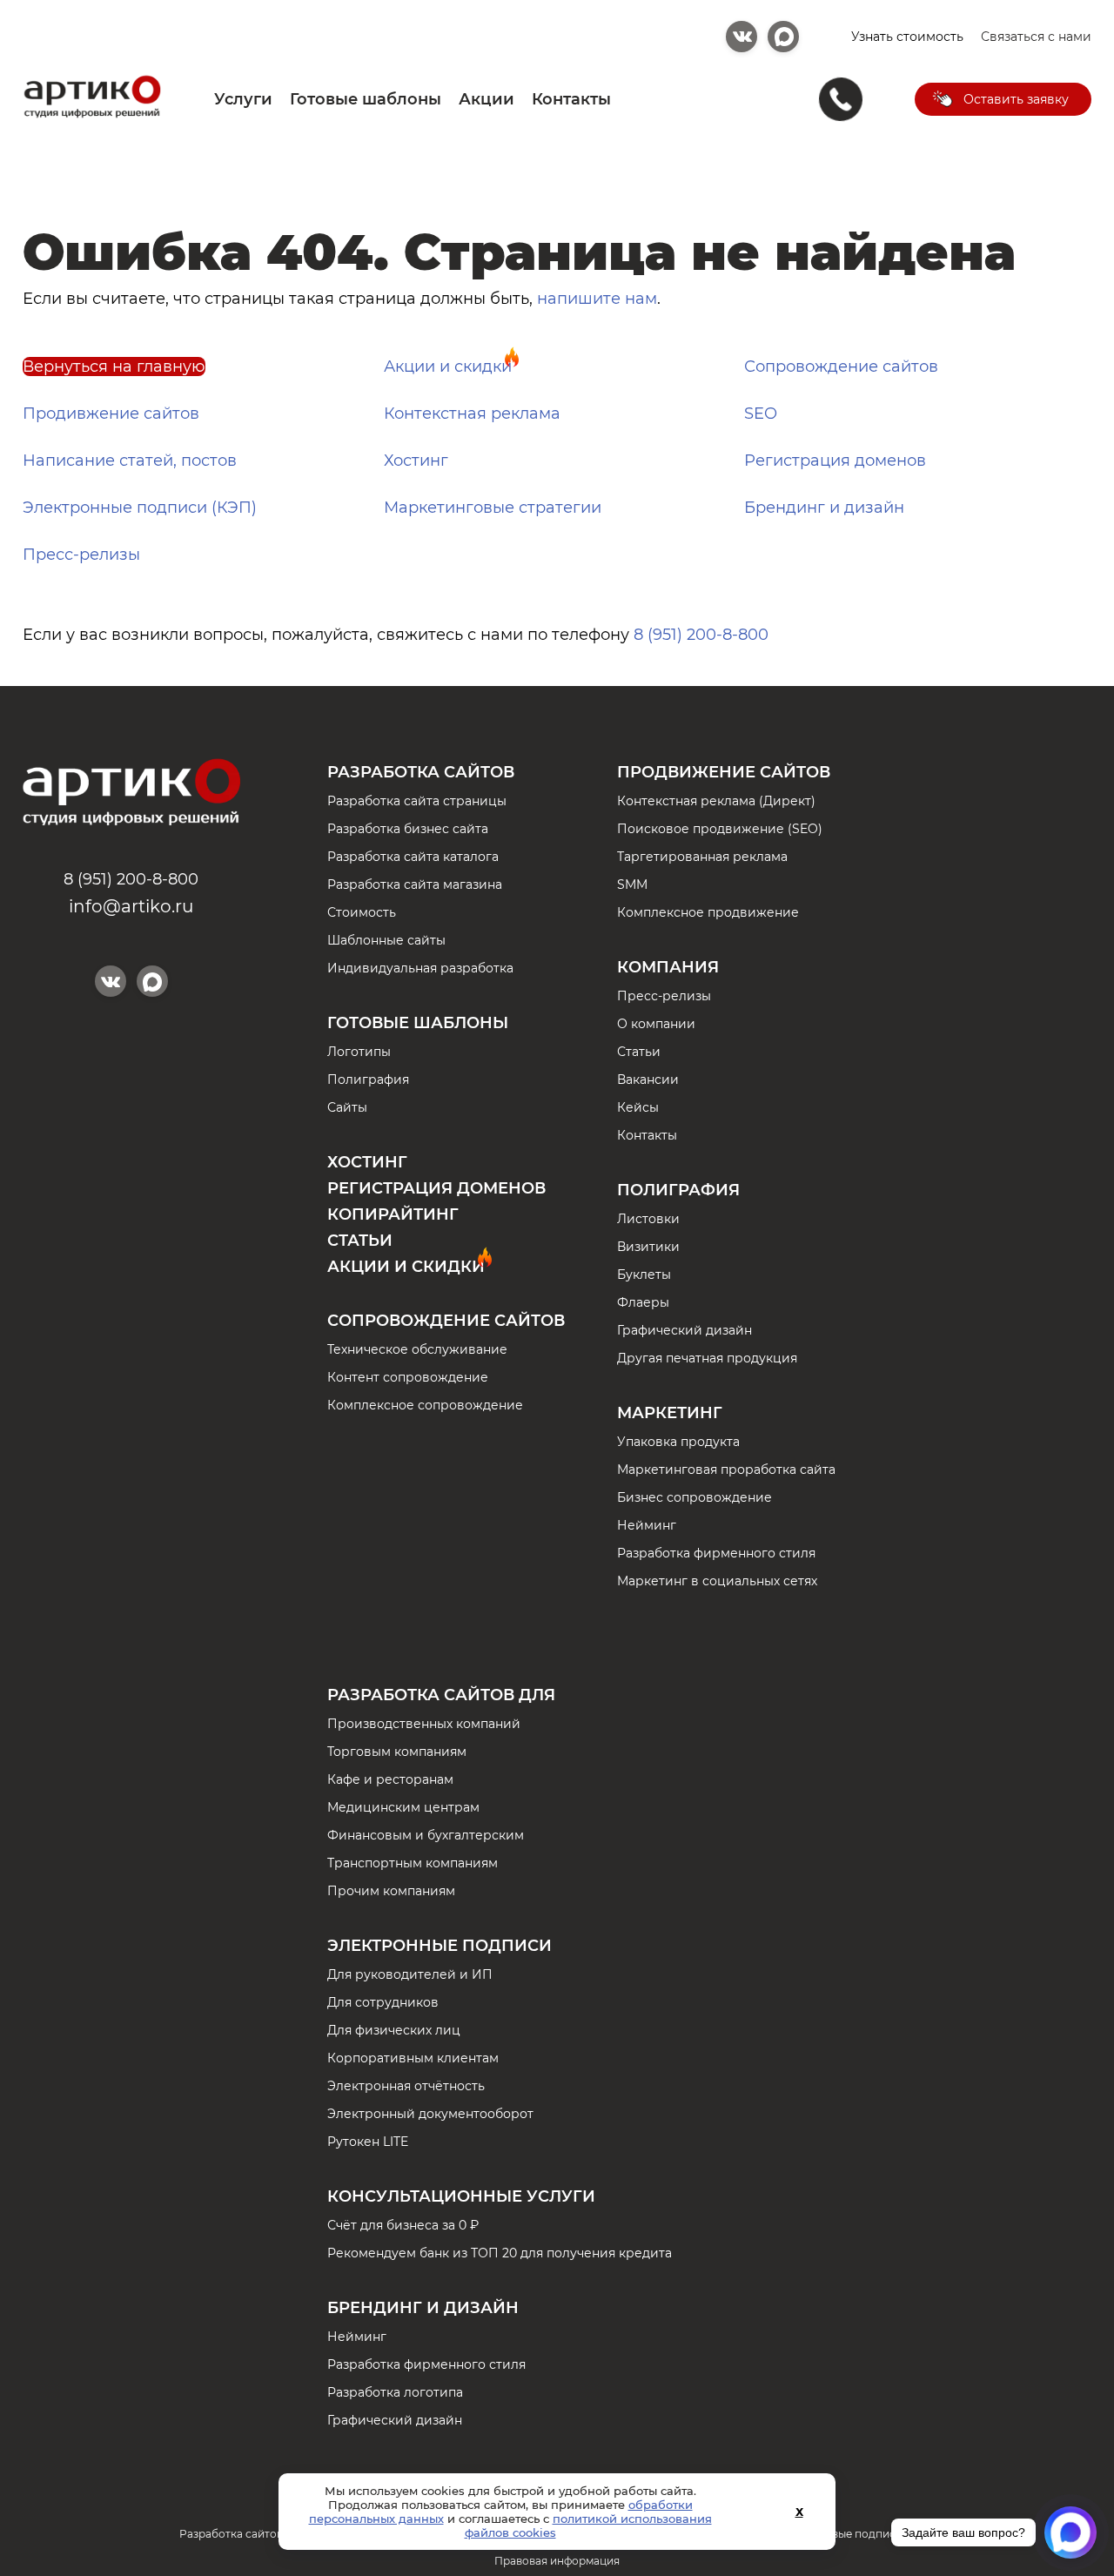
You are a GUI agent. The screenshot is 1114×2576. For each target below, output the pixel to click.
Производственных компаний (424, 1724)
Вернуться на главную (114, 367)
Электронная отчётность (406, 2086)
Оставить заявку (1016, 99)
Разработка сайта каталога (413, 857)
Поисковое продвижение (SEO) (720, 829)
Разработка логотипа (395, 2392)
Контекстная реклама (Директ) (716, 801)
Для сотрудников (383, 2002)
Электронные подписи (440, 1946)
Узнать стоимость (907, 37)
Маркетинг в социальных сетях (717, 1581)
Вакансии (648, 1079)
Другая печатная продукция (707, 1358)
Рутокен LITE (368, 2142)
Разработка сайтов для (441, 1695)
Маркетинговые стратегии (493, 508)
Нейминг (647, 1525)
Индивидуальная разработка (420, 968)
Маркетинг (670, 1413)
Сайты (347, 1107)
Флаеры (643, 1302)
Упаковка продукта (678, 1442)
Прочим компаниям (391, 1891)
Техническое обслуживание (417, 1349)
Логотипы (359, 1052)
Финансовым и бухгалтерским (426, 1835)
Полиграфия (368, 1079)
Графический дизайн (685, 1330)
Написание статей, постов (130, 461)
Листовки (648, 1219)
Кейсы (638, 1107)
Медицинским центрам (403, 1807)
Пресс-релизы (81, 555)
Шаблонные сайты (386, 940)
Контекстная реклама (472, 414)
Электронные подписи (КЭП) (140, 508)
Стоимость (362, 912)
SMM (632, 884)
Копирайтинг (393, 1214)
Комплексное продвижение (708, 912)
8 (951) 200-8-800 (701, 635)
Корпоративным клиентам (413, 2058)
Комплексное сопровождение (425, 1405)
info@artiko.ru (131, 906)
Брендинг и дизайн (824, 508)
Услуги (243, 99)
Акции (487, 99)
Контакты (571, 99)
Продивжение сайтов (111, 414)
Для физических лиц (394, 2030)
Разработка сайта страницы (417, 801)
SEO (761, 414)
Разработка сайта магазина (415, 884)
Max (783, 37)
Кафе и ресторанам (390, 1779)
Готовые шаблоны (366, 99)
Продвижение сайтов (724, 772)
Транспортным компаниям (413, 1863)
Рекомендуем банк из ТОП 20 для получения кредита (500, 2253)
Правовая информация (557, 2561)
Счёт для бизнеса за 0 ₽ (403, 2225)
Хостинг (416, 461)
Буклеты (644, 1275)
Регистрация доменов (835, 461)
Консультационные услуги (461, 2196)
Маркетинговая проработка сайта (726, 1470)
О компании (656, 1024)
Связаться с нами (1036, 37)
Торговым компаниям (397, 1752)
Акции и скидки (448, 367)
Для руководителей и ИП (410, 1974)
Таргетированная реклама (702, 857)
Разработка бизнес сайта (408, 829)
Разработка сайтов (421, 772)
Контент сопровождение (408, 1377)
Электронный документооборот (430, 2114)
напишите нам (597, 299)
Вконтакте (742, 37)
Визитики (648, 1247)
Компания (668, 967)
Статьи (360, 1241)
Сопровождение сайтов (841, 367)
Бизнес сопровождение (695, 1497)
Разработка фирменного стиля (716, 1553)
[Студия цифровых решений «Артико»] (92, 116)
